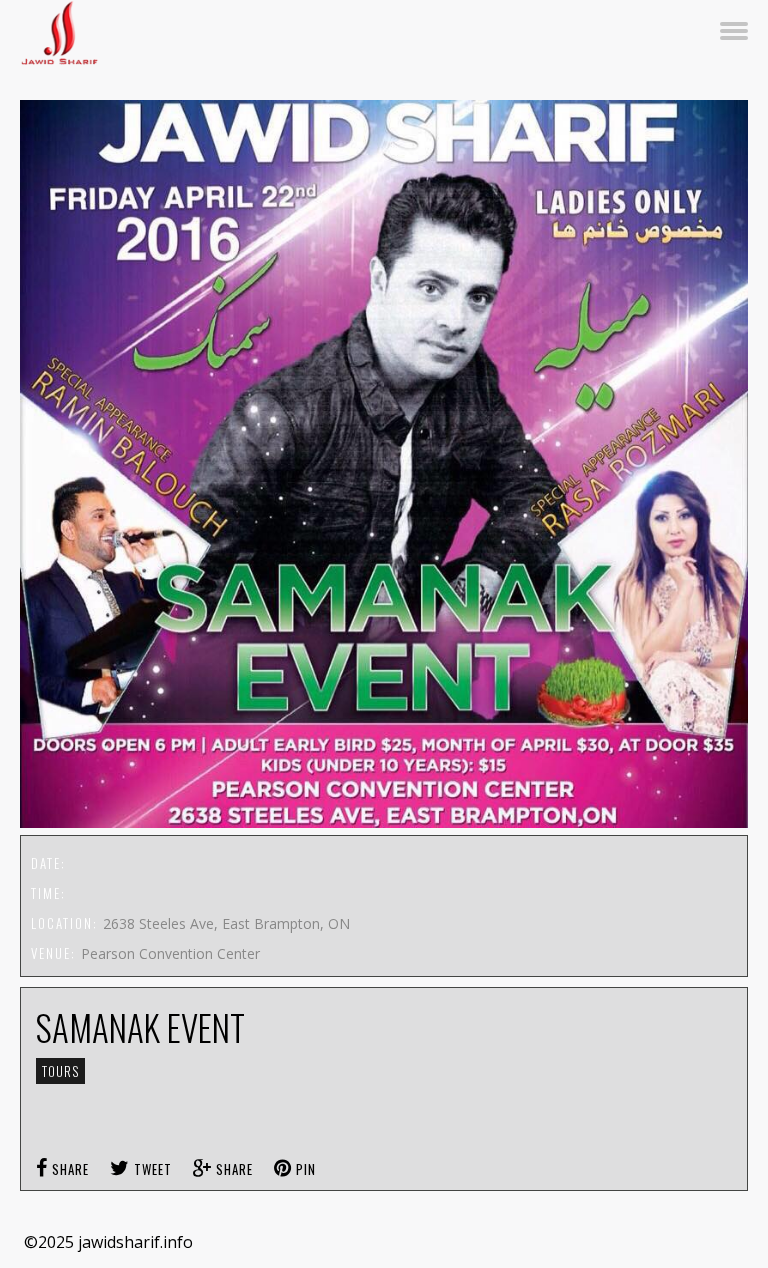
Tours (60, 1071)
